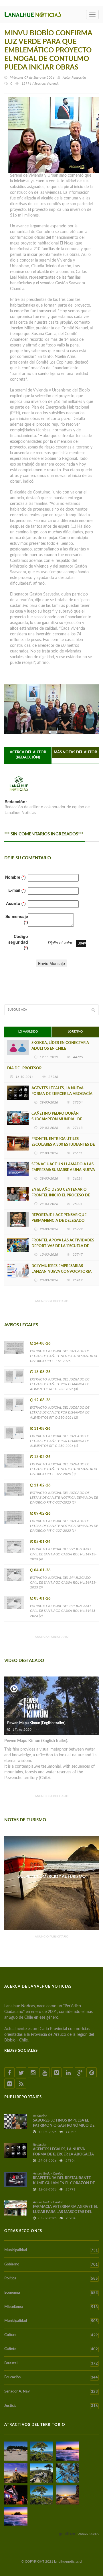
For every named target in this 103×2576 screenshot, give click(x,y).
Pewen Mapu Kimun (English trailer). (37, 1723)
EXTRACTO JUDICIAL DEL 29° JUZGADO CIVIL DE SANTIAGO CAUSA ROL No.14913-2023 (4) (63, 1554)
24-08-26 (42, 1344)
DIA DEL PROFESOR (24, 1068)
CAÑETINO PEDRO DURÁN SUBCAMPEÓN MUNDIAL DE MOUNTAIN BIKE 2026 (57, 1119)
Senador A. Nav (51, 2392)
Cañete (51, 2349)
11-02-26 (42, 1485)
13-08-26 (42, 1372)
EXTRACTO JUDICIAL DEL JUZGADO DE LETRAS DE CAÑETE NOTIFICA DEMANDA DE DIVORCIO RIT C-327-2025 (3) (64, 1469)
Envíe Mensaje (51, 963)
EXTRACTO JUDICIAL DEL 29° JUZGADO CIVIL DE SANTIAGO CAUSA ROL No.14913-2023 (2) (63, 1611)
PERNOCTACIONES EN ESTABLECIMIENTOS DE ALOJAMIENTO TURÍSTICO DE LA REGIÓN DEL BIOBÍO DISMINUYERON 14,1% (51, 1882)
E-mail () (17, 890)
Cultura (51, 2335)
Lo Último (75, 1032)
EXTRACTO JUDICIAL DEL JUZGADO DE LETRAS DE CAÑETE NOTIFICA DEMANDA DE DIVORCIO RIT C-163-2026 (64, 1356)
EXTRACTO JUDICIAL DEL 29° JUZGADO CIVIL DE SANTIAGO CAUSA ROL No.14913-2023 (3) (63, 1582)
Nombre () (15, 877)
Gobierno (51, 2265)
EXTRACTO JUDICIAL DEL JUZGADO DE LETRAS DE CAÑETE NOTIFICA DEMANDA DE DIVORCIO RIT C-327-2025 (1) (64, 1526)
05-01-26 (42, 1542)
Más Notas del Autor (75, 752)
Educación (51, 2377)
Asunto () (16, 903)
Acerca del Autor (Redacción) (28, 755)
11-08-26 (42, 1429)
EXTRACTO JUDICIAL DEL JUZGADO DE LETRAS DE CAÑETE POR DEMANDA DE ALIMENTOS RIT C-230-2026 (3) (60, 1384)
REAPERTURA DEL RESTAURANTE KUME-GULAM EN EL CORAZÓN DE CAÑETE (64, 2183)
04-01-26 (42, 1570)
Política (51, 2279)
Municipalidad (51, 2250)
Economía (51, 2293)
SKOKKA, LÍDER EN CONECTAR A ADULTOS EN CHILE (60, 1046)
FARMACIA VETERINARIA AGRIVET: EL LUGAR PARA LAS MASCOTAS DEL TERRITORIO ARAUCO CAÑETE (66, 2212)
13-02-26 (42, 1457)
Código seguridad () (18, 942)
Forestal (51, 2363)
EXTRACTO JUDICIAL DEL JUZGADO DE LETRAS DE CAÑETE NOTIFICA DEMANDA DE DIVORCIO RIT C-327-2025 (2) (64, 1498)
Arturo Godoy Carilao (48, 2173)
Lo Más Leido (28, 1032)
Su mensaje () (17, 919)
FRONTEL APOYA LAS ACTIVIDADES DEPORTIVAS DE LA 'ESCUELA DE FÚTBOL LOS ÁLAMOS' (63, 1246)
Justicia (51, 2406)
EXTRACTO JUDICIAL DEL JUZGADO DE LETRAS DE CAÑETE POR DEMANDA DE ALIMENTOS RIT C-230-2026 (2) (60, 1412)
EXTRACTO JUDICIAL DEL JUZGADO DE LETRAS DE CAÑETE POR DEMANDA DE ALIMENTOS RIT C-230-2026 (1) (60, 1441)
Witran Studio (88, 2534)
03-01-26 (42, 1599)
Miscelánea (51, 2307)
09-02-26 (42, 1514)
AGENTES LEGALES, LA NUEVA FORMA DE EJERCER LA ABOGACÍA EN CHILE (62, 1094)
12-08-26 (42, 1400)
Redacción (79, 77)
